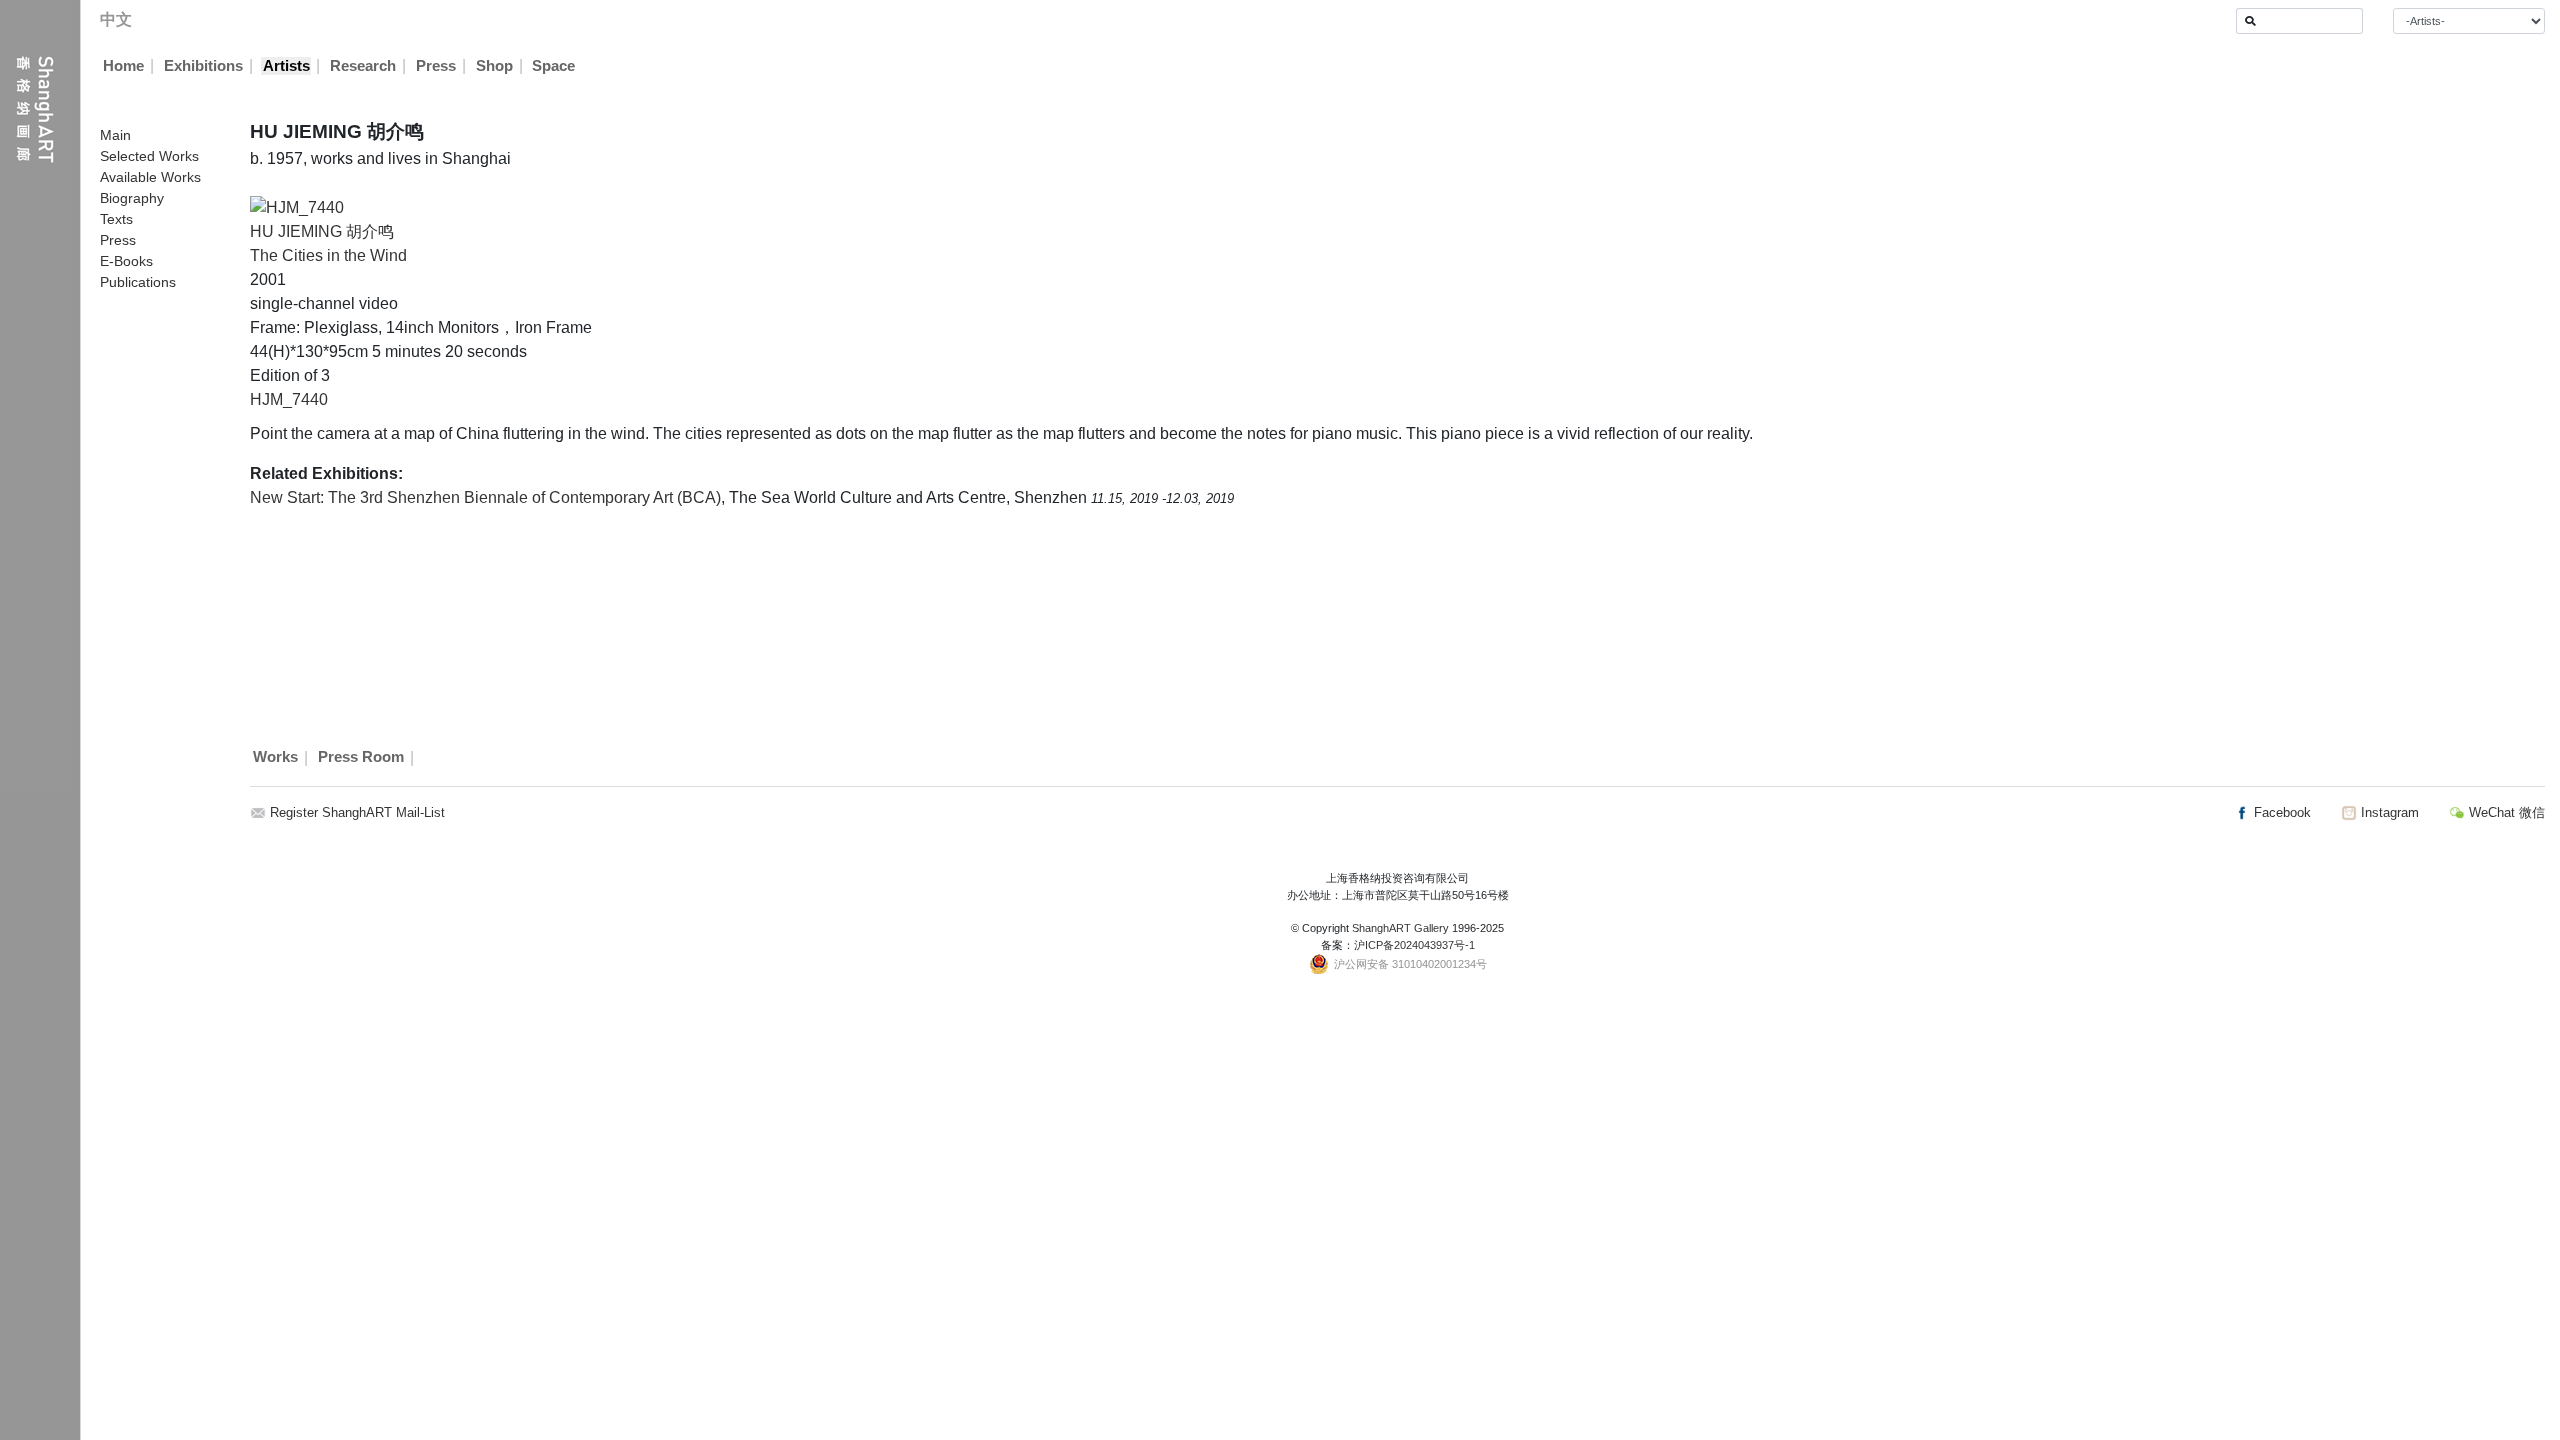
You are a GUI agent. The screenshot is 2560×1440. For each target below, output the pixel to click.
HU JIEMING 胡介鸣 (322, 231)
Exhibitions (203, 66)
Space (553, 66)
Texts (116, 219)
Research (363, 66)
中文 (116, 19)
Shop (494, 66)
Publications (138, 282)
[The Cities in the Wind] (297, 206)
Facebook (2280, 812)
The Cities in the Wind (328, 255)
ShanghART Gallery (1400, 928)
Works (275, 758)
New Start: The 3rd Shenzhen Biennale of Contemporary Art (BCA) (485, 497)
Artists (286, 66)
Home (123, 66)
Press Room (361, 758)
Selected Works (149, 156)
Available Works (150, 177)
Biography (132, 198)
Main (115, 135)
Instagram (2388, 812)
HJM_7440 (289, 399)
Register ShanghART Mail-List (357, 812)
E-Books (126, 261)
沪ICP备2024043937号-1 (1414, 945)
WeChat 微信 (2505, 812)
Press (436, 66)
